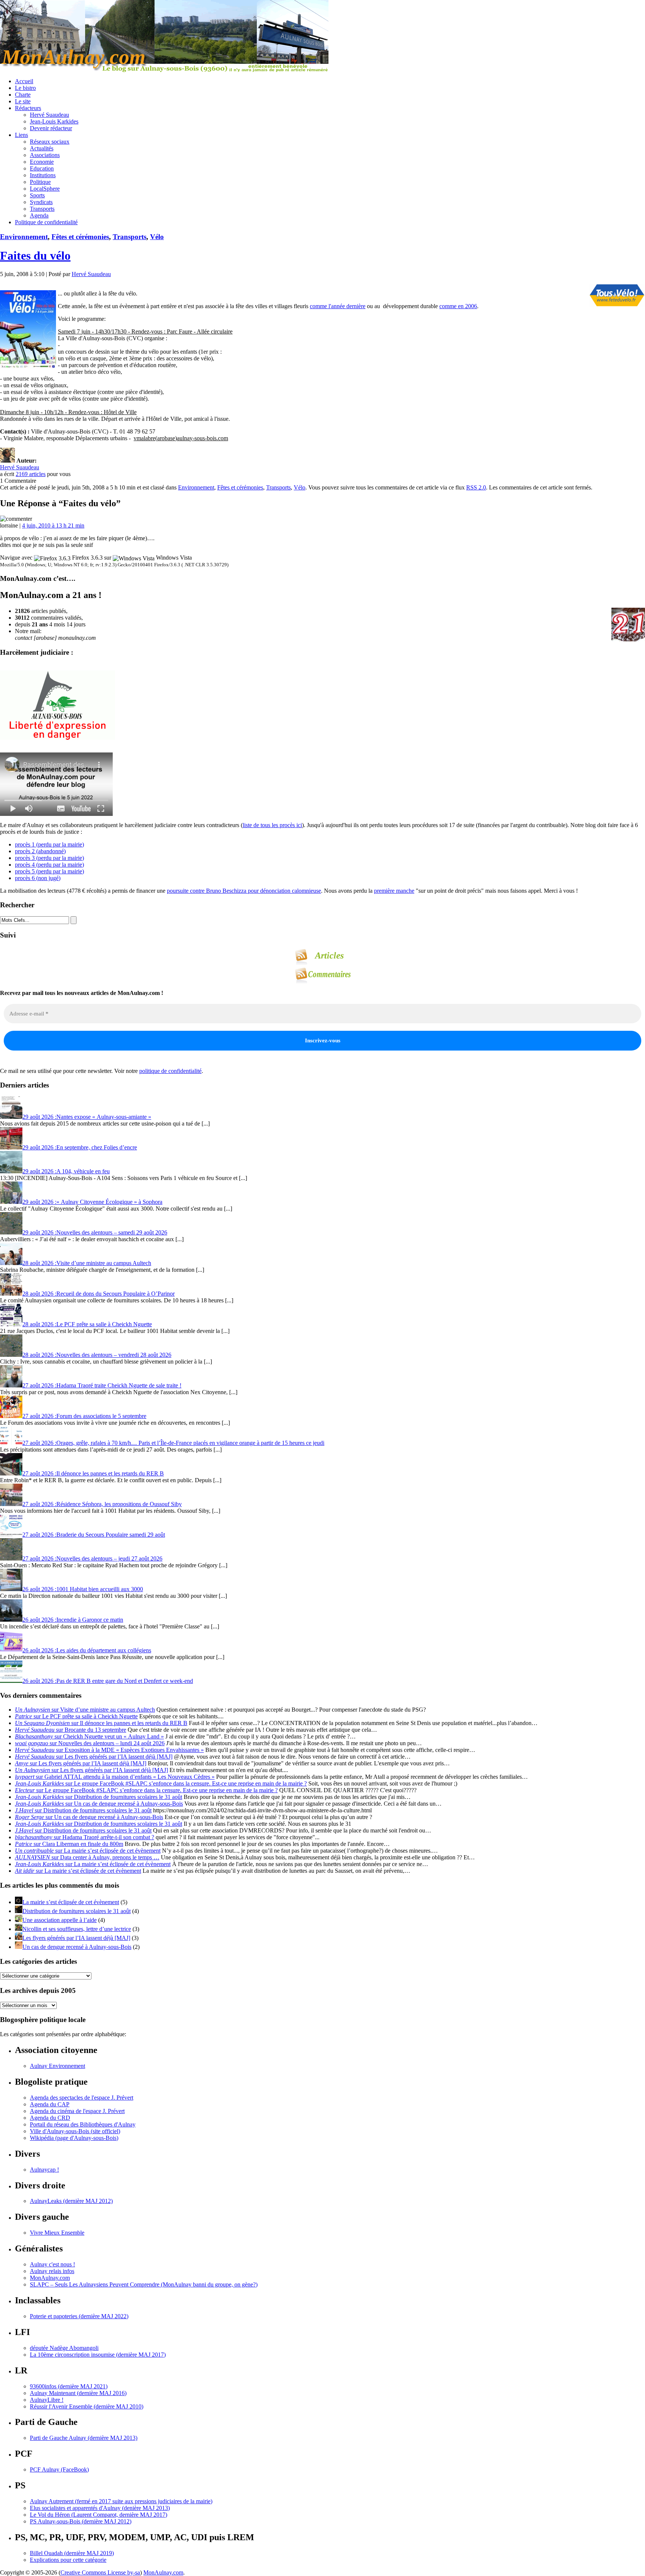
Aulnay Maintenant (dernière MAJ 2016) (78, 2393)
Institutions (43, 175)
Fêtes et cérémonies (80, 237)
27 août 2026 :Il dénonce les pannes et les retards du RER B (93, 1473)
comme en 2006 (458, 306)
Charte (23, 95)
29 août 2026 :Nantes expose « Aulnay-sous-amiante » (87, 1117)
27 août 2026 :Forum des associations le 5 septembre (84, 1416)
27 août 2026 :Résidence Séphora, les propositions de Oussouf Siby (102, 1504)
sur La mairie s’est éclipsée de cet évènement (88, 1851)
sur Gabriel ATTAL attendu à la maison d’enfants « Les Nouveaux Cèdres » (115, 1777)
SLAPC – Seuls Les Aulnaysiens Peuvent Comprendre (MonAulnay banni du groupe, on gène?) (144, 2284)
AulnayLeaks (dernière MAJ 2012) (71, 2201)
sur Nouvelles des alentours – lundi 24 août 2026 (90, 1743)
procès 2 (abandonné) (40, 851)
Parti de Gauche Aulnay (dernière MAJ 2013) (84, 2438)
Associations (45, 155)
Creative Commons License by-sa (100, 2572)
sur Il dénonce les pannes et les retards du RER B (101, 1723)
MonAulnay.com (50, 2278)
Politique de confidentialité (46, 222)
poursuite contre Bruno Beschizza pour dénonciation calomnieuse (244, 891)
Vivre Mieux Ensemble (57, 2233)
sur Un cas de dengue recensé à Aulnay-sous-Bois (99, 1804)
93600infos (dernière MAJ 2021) (69, 2386)
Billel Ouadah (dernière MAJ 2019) (72, 2553)
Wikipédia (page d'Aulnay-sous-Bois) (74, 2138)
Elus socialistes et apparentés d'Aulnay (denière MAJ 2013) (100, 2508)
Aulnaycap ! (44, 2170)
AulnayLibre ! (47, 2400)
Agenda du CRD (50, 2118)
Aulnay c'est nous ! (52, 2264)
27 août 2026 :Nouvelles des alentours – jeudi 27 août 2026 (92, 1558)
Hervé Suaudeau (49, 115)
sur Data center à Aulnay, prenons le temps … (87, 1857)
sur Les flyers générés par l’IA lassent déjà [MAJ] (94, 1757)
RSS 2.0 (476, 487)
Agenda (39, 215)
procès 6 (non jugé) (38, 878)
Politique (40, 182)
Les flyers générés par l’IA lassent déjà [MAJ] (76, 1938)
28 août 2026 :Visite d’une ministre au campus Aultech (87, 1263)
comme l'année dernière (338, 306)
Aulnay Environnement (57, 2066)
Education (42, 168)
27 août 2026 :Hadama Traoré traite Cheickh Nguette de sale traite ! (102, 1385)
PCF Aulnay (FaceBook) (59, 2469)
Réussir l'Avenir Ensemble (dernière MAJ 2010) (87, 2406)
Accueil (24, 81)
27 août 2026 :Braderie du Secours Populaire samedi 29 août (94, 1535)
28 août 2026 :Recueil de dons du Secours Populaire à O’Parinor (99, 1294)
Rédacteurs (28, 108)
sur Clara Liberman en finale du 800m (69, 1844)
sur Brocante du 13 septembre (71, 1730)
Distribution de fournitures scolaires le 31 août (77, 1911)
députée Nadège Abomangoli (64, 2348)
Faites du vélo (35, 256)
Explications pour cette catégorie (68, 2560)
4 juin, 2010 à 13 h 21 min (53, 525)
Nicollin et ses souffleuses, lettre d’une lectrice (77, 1929)
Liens (21, 135)
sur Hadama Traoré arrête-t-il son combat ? (85, 1837)
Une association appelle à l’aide (60, 1920)
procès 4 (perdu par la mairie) (49, 865)
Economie (42, 162)
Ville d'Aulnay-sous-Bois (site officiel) (75, 2131)
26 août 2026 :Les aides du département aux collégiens (87, 1650)
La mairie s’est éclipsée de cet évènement (71, 1902)
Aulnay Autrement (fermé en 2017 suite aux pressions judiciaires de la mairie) (121, 2501)
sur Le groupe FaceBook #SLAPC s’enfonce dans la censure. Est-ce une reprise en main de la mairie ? (161, 1783)
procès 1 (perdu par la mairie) (49, 844)
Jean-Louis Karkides (54, 121)
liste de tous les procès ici (272, 825)
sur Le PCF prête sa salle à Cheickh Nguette (76, 1716)
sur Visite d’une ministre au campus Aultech (85, 1710)
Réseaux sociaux (50, 142)
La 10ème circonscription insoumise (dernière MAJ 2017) (98, 2355)
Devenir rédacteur (51, 128)
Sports (37, 195)
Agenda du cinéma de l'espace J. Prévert (77, 2111)
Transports (42, 209)
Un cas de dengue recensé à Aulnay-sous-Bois (77, 1947)
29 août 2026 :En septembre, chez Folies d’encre (80, 1147)
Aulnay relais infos (52, 2271)
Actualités (42, 148)
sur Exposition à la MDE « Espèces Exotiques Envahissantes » (109, 1750)
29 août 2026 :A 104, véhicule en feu (66, 1171)
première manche (394, 891)
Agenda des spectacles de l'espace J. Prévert (82, 2098)
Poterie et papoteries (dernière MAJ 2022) (79, 2316)
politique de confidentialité (170, 1071)
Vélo (157, 237)
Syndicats (41, 202)
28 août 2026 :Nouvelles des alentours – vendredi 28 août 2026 (97, 1355)
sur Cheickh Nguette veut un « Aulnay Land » (89, 1736)
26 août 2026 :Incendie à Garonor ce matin (73, 1620)
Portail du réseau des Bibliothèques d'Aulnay (83, 2124)
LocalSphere (45, 189)
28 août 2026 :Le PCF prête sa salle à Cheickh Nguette (87, 1324)
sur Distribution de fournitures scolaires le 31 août (99, 1797)
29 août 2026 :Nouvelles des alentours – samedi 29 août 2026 (95, 1232)
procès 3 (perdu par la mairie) (49, 858)
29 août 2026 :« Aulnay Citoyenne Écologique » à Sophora (92, 1202)
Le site (23, 101)
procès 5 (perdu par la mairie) (49, 871)
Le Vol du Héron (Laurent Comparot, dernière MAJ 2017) (99, 2515)
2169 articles (31, 474)
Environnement (24, 237)
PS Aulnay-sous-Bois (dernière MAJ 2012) (81, 2521)
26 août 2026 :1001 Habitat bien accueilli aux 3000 (83, 1589)
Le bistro (25, 88)
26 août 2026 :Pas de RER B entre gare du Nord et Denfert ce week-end (108, 1681)
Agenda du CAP (50, 2104)
